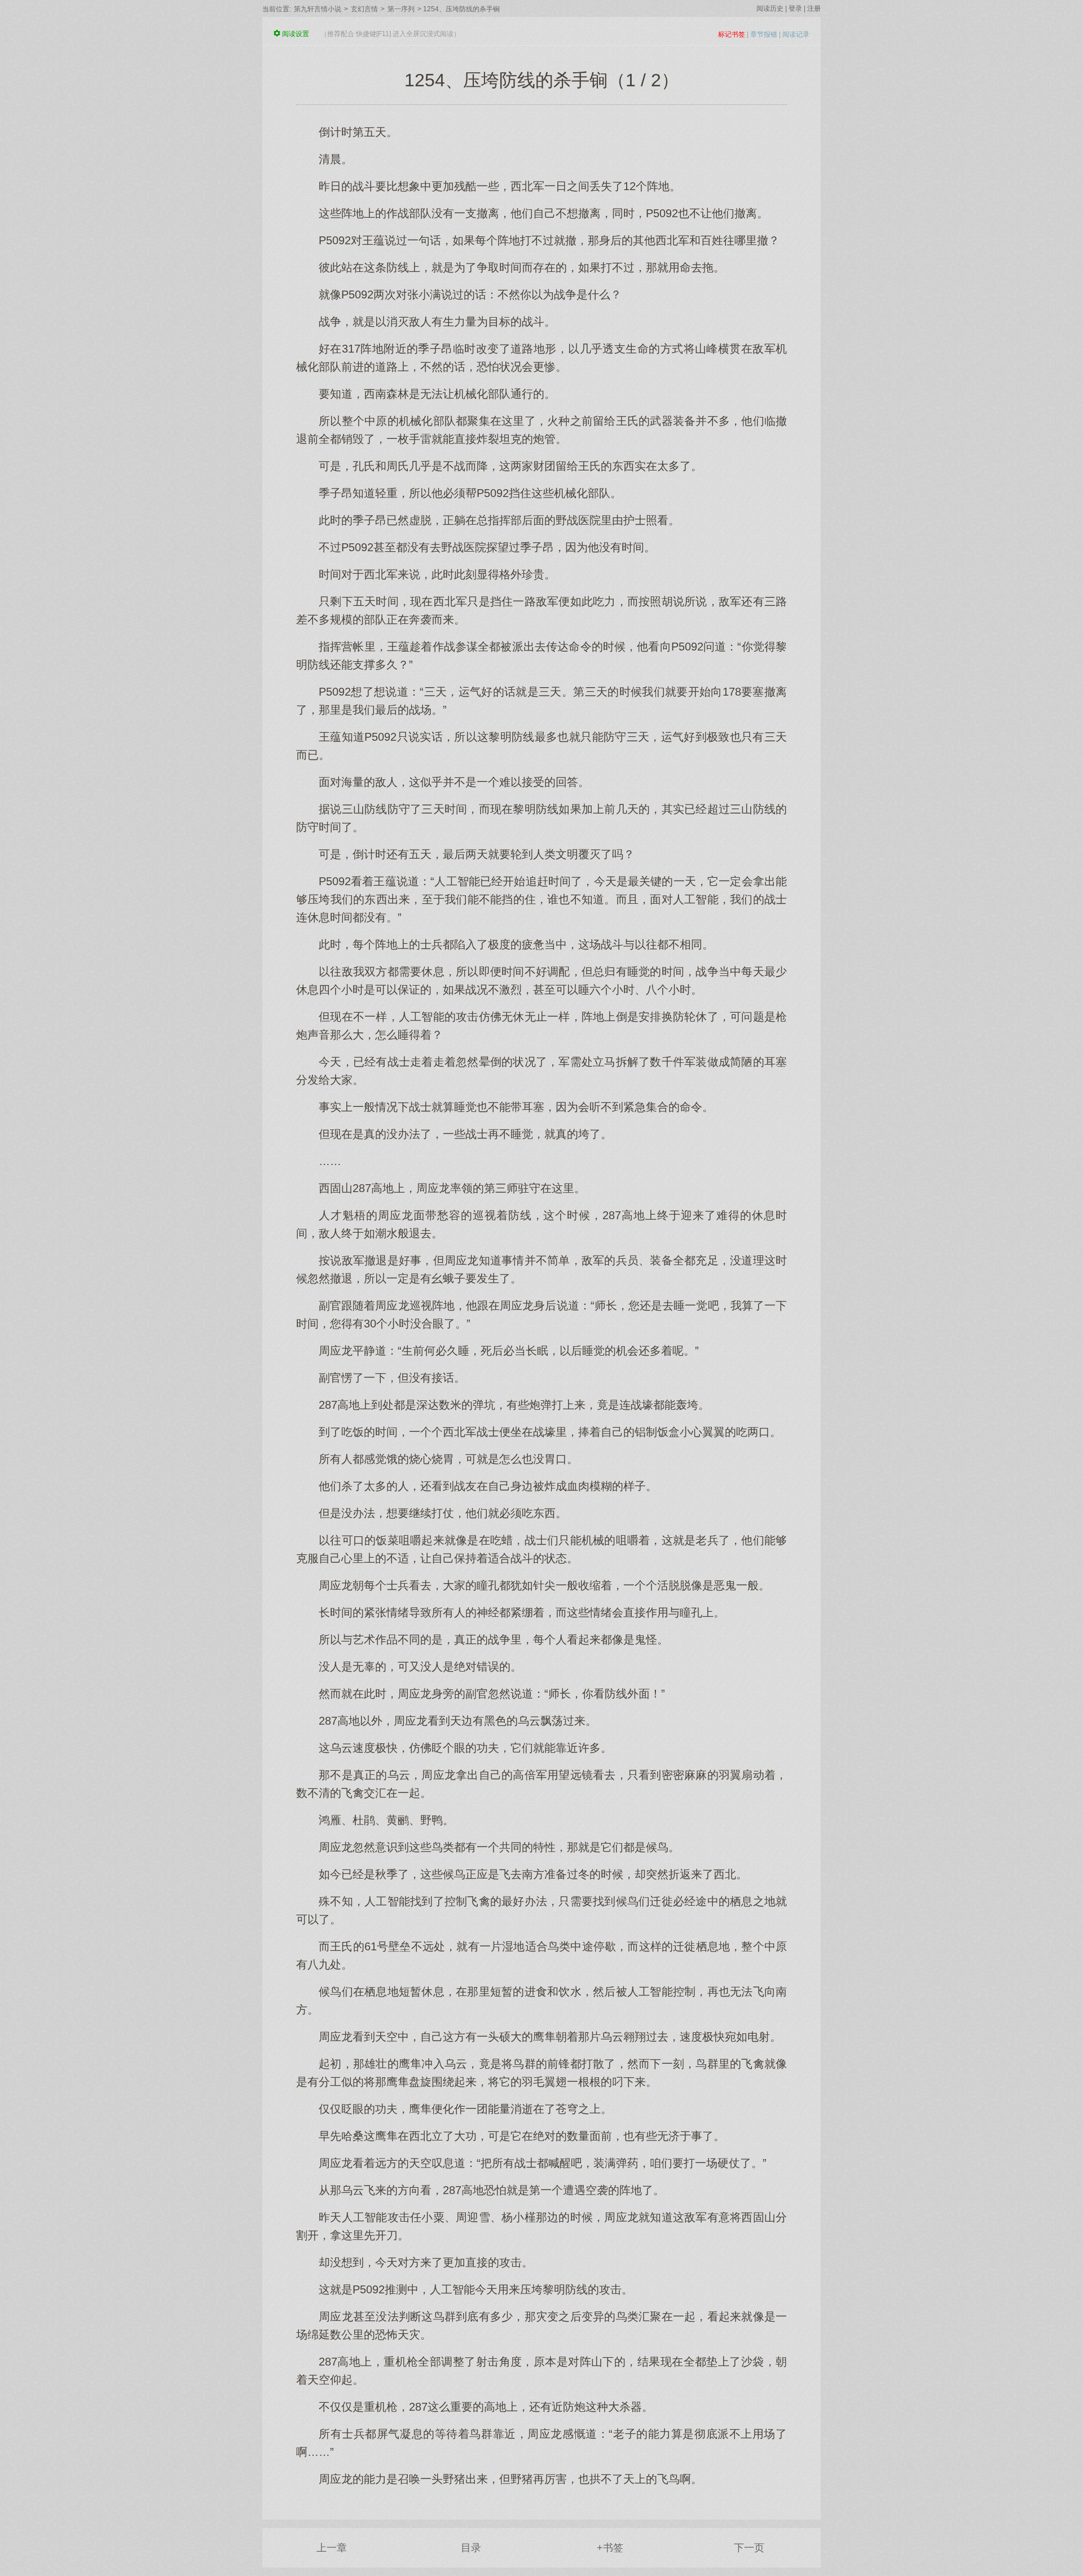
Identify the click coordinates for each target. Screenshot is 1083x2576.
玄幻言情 (364, 9)
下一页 (749, 2548)
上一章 (332, 2548)
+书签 (610, 2548)
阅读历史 (770, 8)
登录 (795, 8)
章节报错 (764, 34)
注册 (814, 8)
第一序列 (401, 9)
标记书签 (732, 34)
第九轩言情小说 (318, 9)
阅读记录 (796, 34)
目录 (471, 2548)
